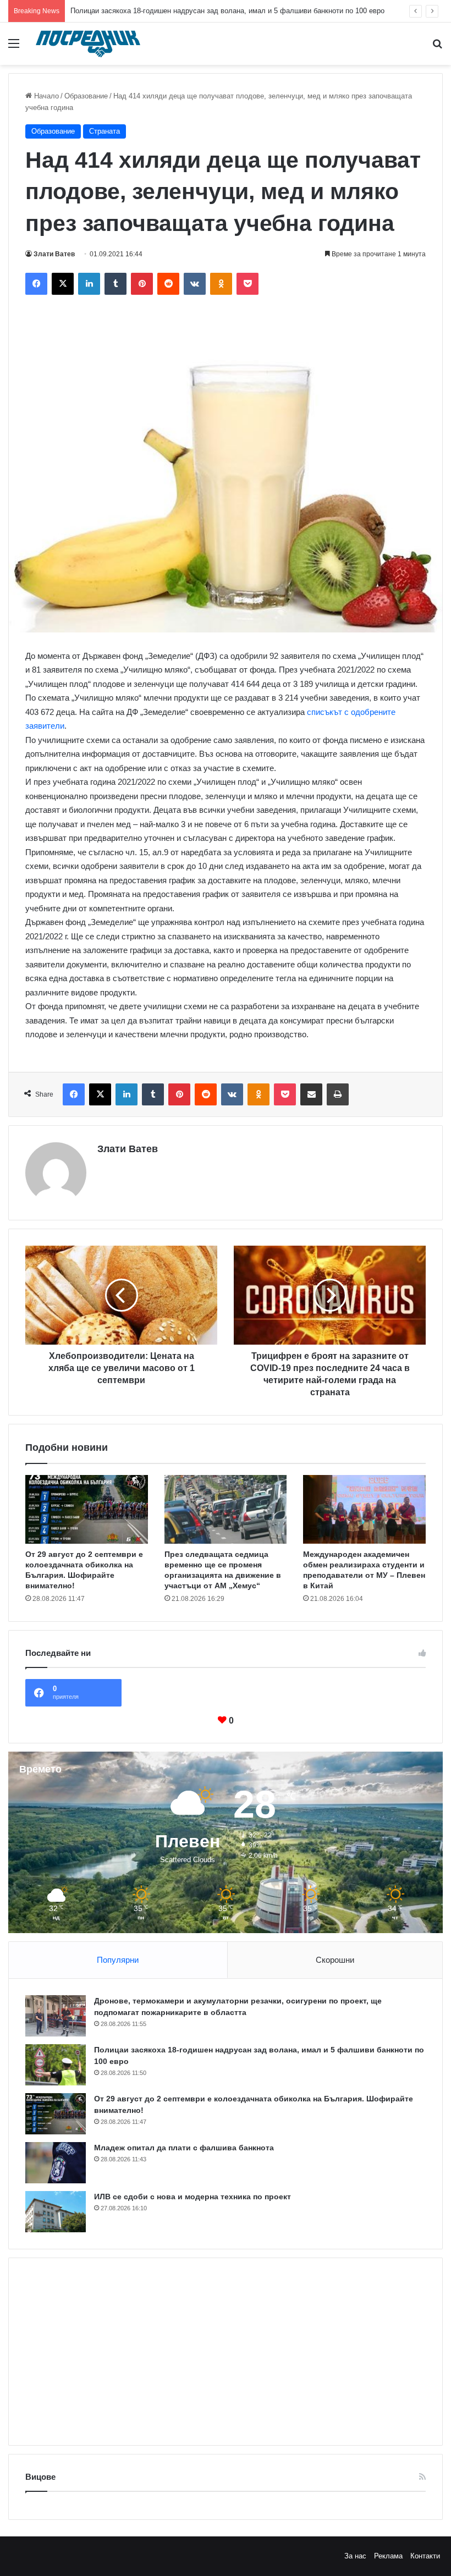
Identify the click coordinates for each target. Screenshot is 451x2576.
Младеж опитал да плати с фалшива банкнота (184, 2148)
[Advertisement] (226, 2352)
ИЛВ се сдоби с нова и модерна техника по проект (193, 2197)
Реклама (388, 2556)
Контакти (425, 2556)
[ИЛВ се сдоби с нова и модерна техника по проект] (56, 2212)
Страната (105, 131)
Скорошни (335, 1960)
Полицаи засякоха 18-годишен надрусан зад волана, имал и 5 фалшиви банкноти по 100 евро (227, 11)
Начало (45, 96)
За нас (355, 2556)
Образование (86, 96)
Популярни (118, 1960)
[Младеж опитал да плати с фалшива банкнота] (56, 2163)
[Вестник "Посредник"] (88, 44)
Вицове (40, 2477)
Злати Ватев (54, 254)
